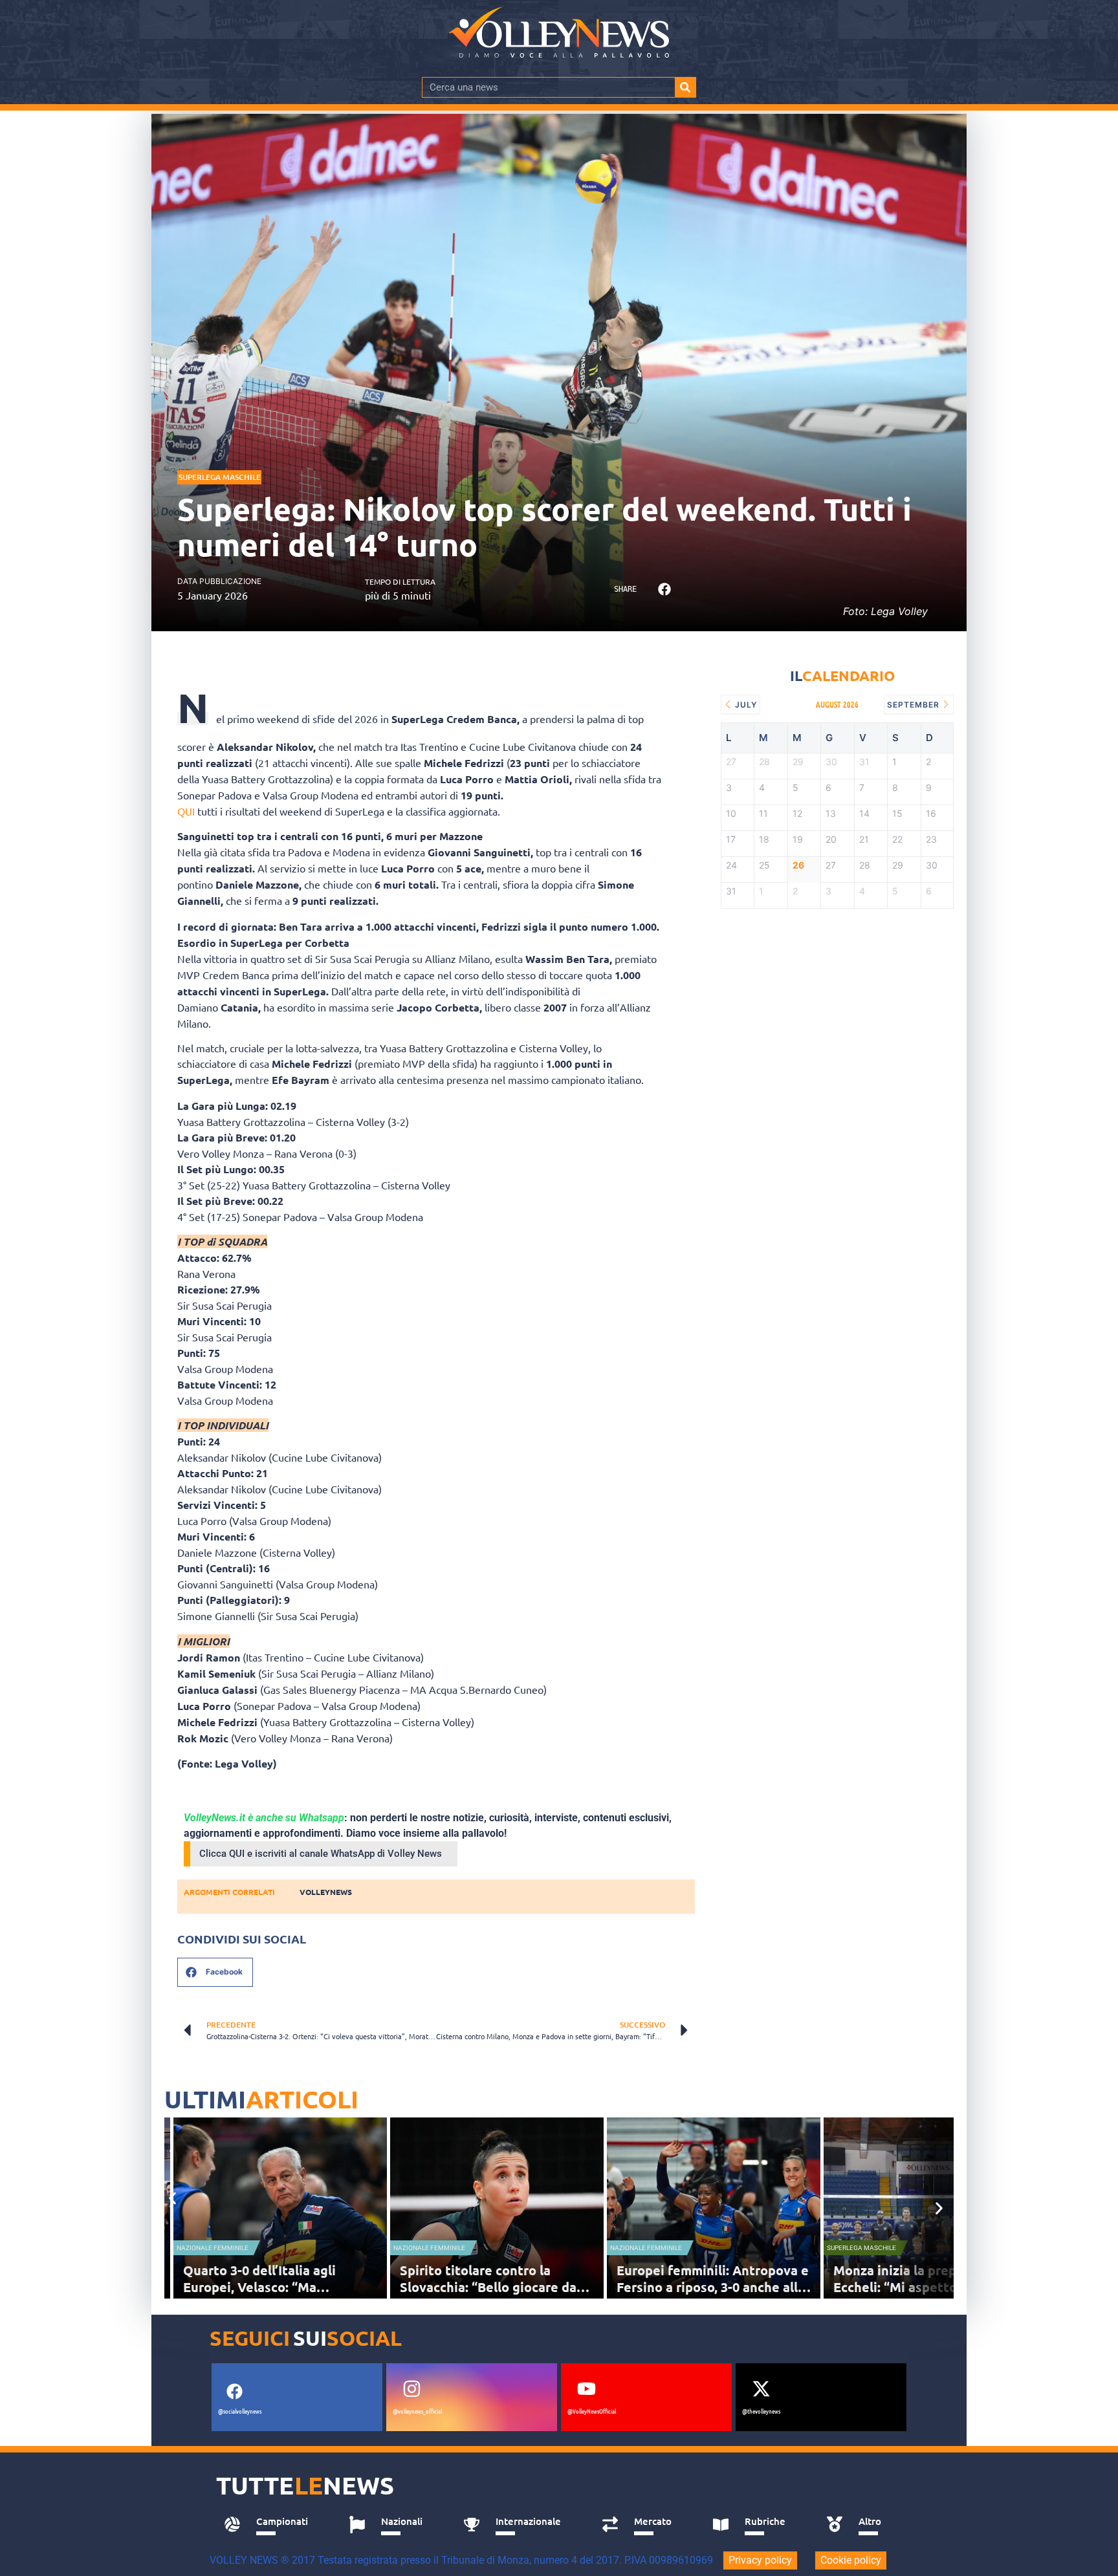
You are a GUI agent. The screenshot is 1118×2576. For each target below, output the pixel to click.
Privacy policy (760, 2560)
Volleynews (326, 1892)
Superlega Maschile (220, 477)
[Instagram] (411, 2388)
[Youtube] (586, 2388)
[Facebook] (234, 2391)
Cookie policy (851, 2560)
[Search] (685, 87)
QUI (186, 811)
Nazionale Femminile (213, 2248)
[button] (664, 590)
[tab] (272, 2525)
